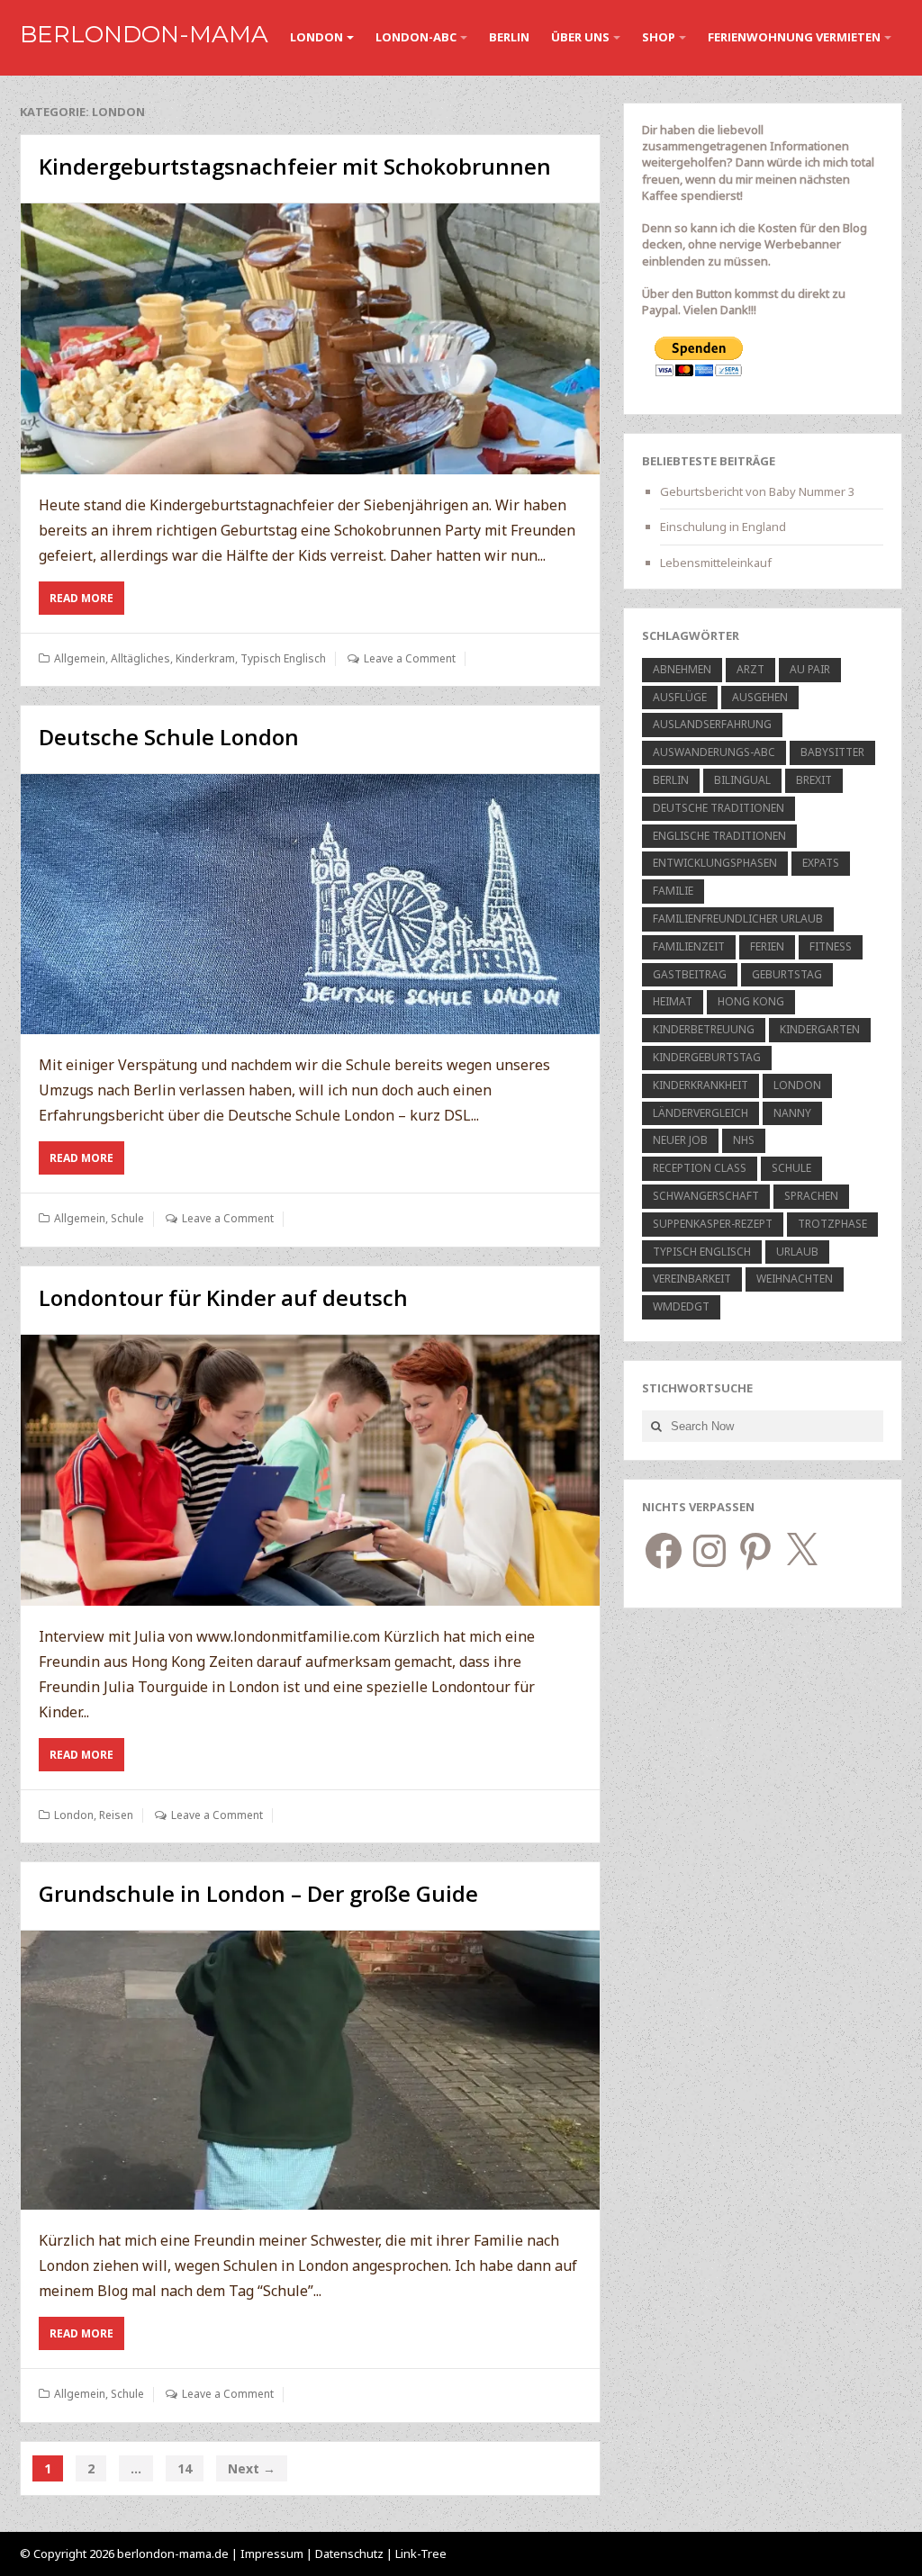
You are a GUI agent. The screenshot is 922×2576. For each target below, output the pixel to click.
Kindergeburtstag (707, 1057)
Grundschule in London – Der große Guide (258, 1893)
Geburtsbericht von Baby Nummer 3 (757, 491)
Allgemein (80, 658)
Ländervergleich (701, 1113)
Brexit (814, 780)
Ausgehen (760, 697)
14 (185, 2468)
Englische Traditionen (719, 836)
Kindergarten (820, 1029)
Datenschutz (351, 2553)
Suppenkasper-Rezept (713, 1224)
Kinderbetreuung (704, 1029)
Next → (252, 2468)
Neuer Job (680, 1140)
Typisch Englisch (283, 658)
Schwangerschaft (706, 1196)
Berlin (509, 37)
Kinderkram (205, 658)
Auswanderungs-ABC (714, 752)
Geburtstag (787, 974)
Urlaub (797, 1252)
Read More (87, 602)
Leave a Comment (410, 658)
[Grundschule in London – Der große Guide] (310, 2070)
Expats (821, 863)
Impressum (272, 2553)
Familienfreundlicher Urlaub (738, 919)
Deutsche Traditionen (719, 808)
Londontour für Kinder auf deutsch (223, 1297)
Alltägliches (140, 658)
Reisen (116, 1815)
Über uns (580, 37)
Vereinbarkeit (692, 1279)
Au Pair (810, 669)
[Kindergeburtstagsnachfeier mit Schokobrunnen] (310, 339)
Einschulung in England (723, 527)
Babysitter (832, 752)
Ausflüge (680, 697)
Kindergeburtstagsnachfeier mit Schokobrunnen (295, 166)
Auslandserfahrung (712, 724)
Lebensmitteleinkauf (716, 563)
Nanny (792, 1113)
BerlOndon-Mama (144, 34)
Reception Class (700, 1168)
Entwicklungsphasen (715, 863)
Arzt (750, 669)
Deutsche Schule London (169, 737)
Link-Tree (421, 2553)
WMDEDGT (681, 1306)
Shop (659, 37)
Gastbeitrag (690, 974)
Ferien (767, 946)
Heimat (673, 1001)
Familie (673, 891)
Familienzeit (689, 946)
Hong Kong (751, 1001)
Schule (127, 1218)
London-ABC (416, 37)
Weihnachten (795, 1279)
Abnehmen (682, 669)
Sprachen (811, 1196)
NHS (744, 1140)
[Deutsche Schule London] (310, 904)
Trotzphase (832, 1224)
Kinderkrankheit (701, 1085)
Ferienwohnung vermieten (794, 37)
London (316, 37)
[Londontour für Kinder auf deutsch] (310, 1470)
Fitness (831, 946)
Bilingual (742, 780)
